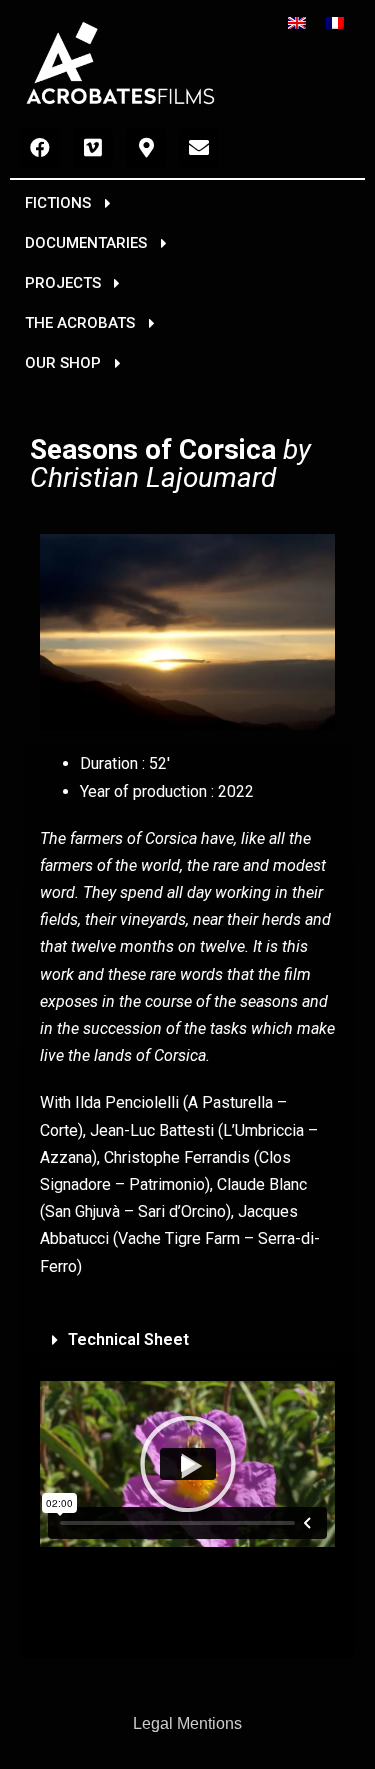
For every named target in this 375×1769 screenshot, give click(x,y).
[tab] (187, 1340)
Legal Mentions (187, 1723)
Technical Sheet (128, 1339)
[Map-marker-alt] (146, 148)
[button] (68, 204)
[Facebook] (40, 148)
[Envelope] (199, 148)
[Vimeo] (93, 148)
